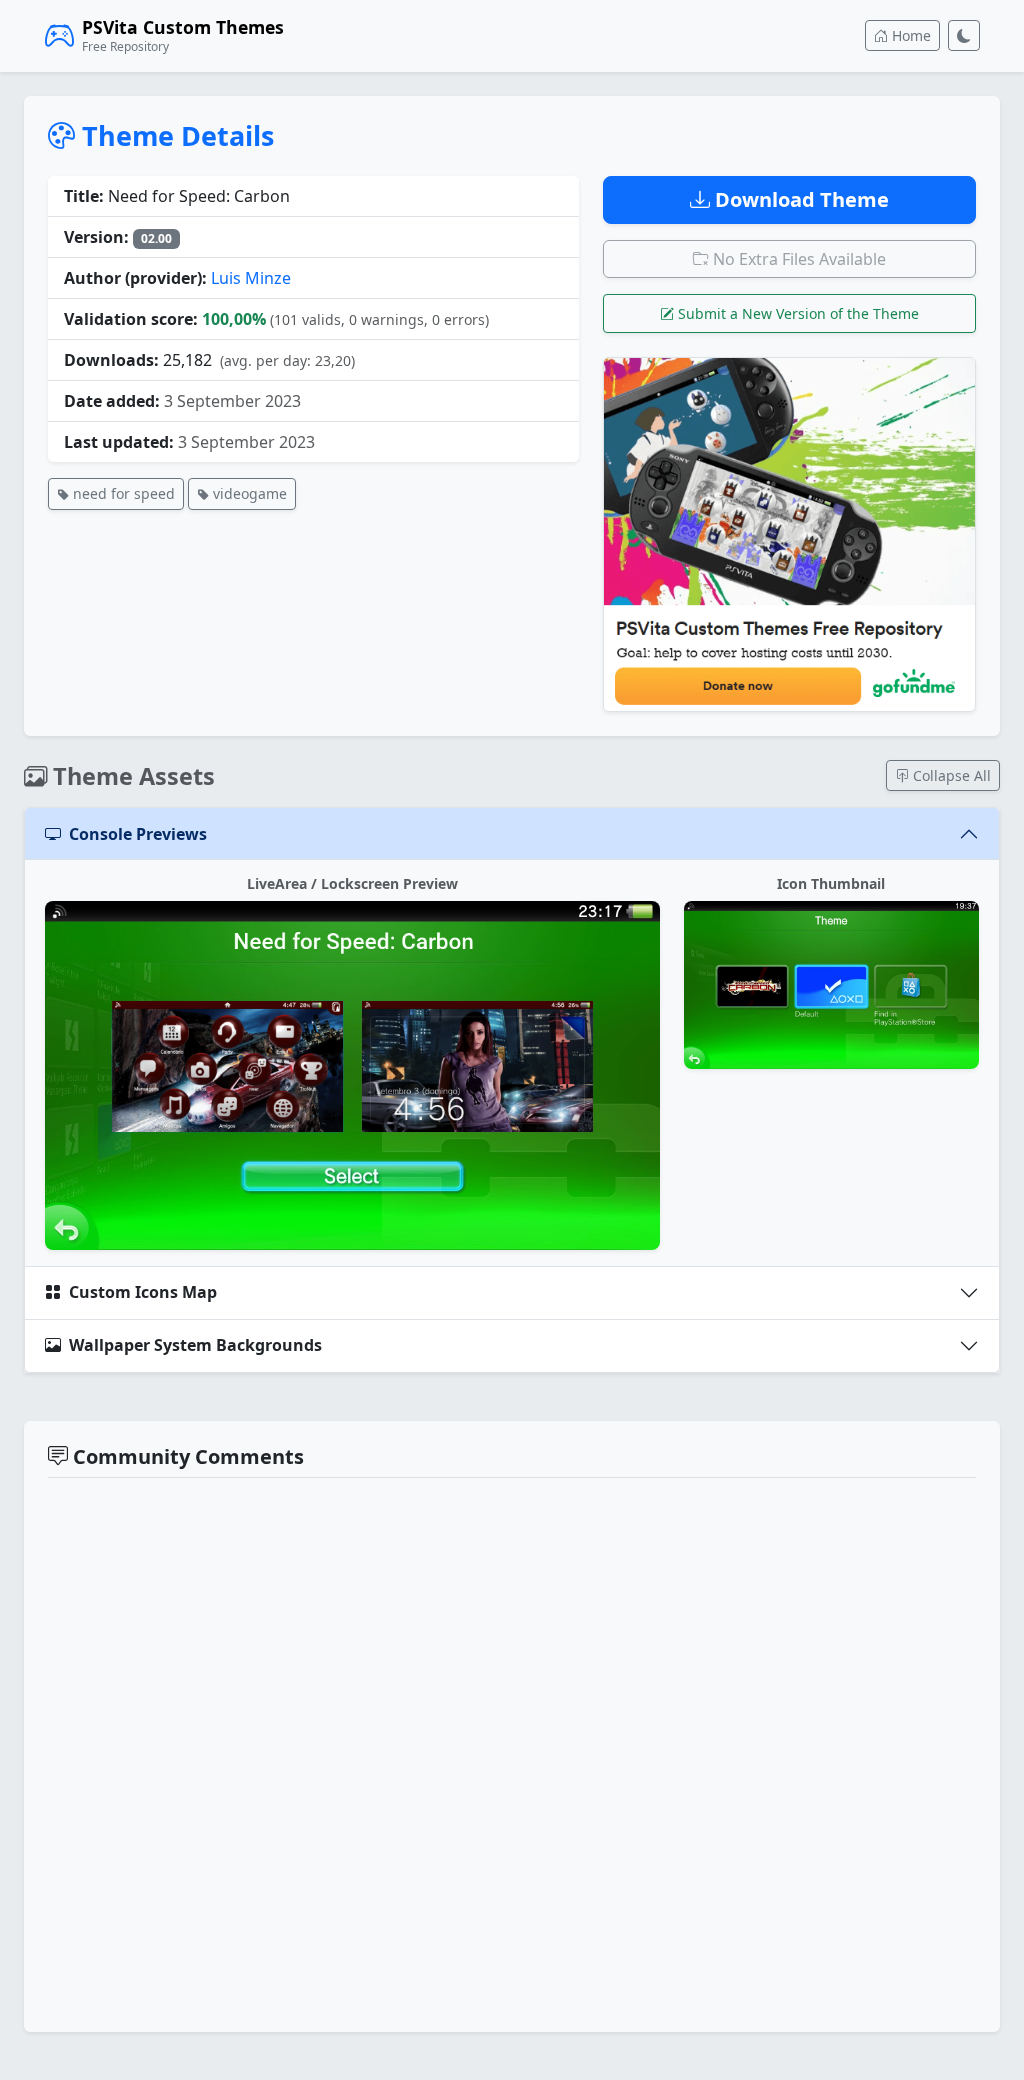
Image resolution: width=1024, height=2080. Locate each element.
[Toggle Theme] (964, 35)
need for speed (122, 493)
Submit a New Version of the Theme (796, 313)
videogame (248, 493)
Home (909, 35)
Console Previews (138, 834)
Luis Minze (251, 278)
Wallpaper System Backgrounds (195, 1345)
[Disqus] (512, 1752)
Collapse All (950, 775)
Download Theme (799, 199)
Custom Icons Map (143, 1292)
